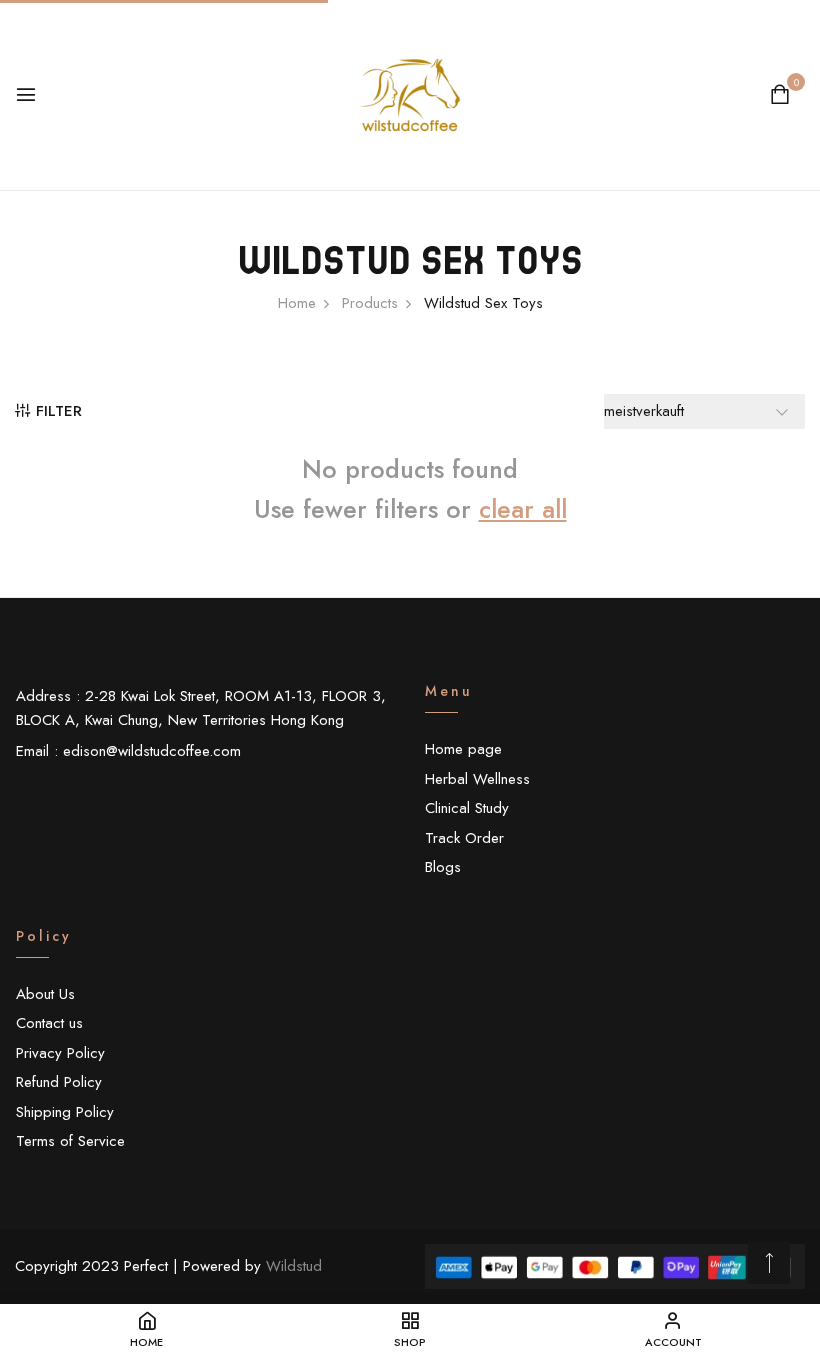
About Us (45, 994)
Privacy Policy (60, 1053)
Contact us (49, 1023)
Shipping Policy (65, 1112)
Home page (463, 749)
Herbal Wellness (477, 779)
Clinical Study (467, 808)
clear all (523, 509)
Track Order (464, 838)
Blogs (443, 867)
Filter (59, 411)
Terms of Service (70, 1141)
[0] (780, 97)
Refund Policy (59, 1082)
